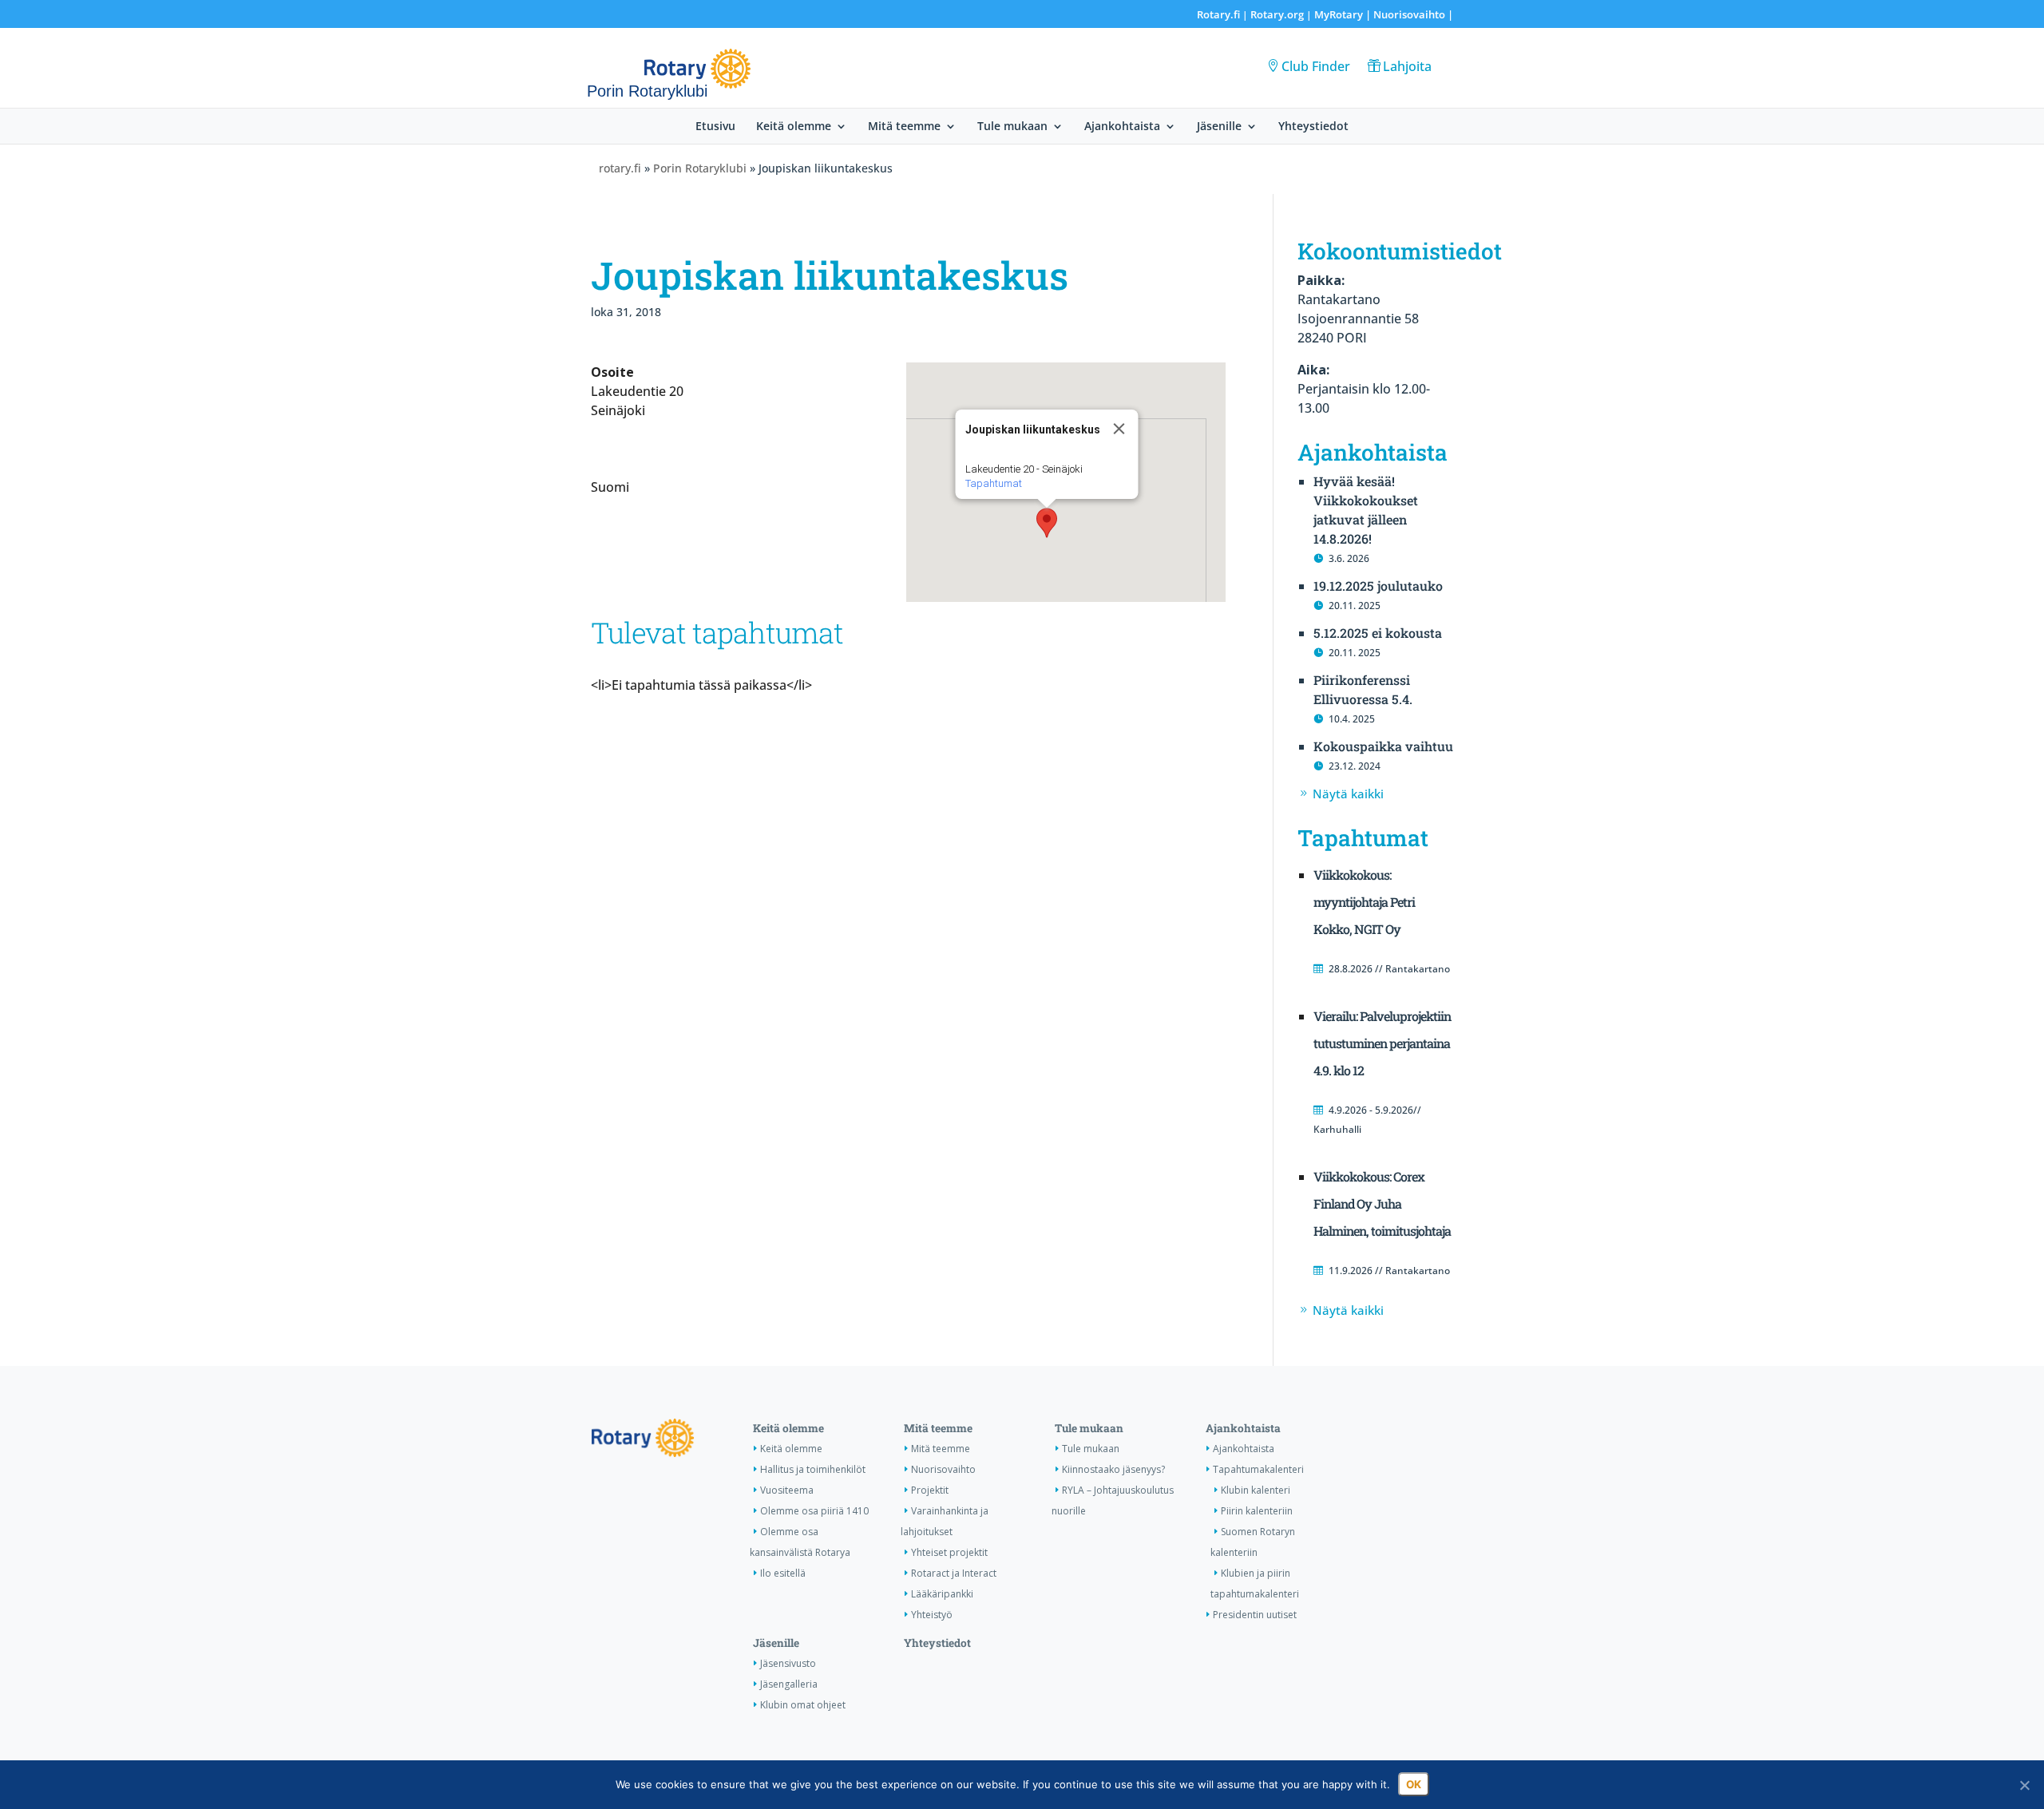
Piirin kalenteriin (1257, 1511)
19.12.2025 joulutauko (1378, 586)
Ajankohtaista (1122, 127)
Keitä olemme (794, 127)
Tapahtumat (994, 483)
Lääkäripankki (942, 1594)
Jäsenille (1219, 127)
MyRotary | (1344, 14)
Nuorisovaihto (1409, 14)
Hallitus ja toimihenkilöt (813, 1469)
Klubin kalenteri (1256, 1490)
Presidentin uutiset (1255, 1615)
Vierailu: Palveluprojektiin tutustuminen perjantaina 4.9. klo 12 (1382, 1043)
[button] (1047, 523)
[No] (2024, 1785)
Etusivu (715, 127)
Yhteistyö (932, 1615)
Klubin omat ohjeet (803, 1705)
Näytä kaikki (1348, 794)
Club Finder (1316, 66)
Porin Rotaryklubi (700, 168)
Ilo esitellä (783, 1573)
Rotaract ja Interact (954, 1573)
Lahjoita (1407, 66)
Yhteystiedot (1313, 127)
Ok (1414, 1784)
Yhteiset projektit (949, 1552)
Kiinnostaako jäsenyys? (1113, 1469)
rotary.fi (620, 168)
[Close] (1119, 429)
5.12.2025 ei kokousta (1378, 633)
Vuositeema (787, 1490)
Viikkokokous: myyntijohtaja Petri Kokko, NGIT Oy (1364, 902)
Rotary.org (1277, 14)
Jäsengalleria (789, 1684)
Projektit (930, 1490)
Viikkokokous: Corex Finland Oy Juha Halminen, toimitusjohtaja (1382, 1203)
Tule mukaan (1012, 127)
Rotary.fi (1218, 14)
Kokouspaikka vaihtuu (1383, 746)
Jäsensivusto (788, 1663)
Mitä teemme (904, 127)
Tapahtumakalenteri (1258, 1469)
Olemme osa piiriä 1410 (814, 1511)
